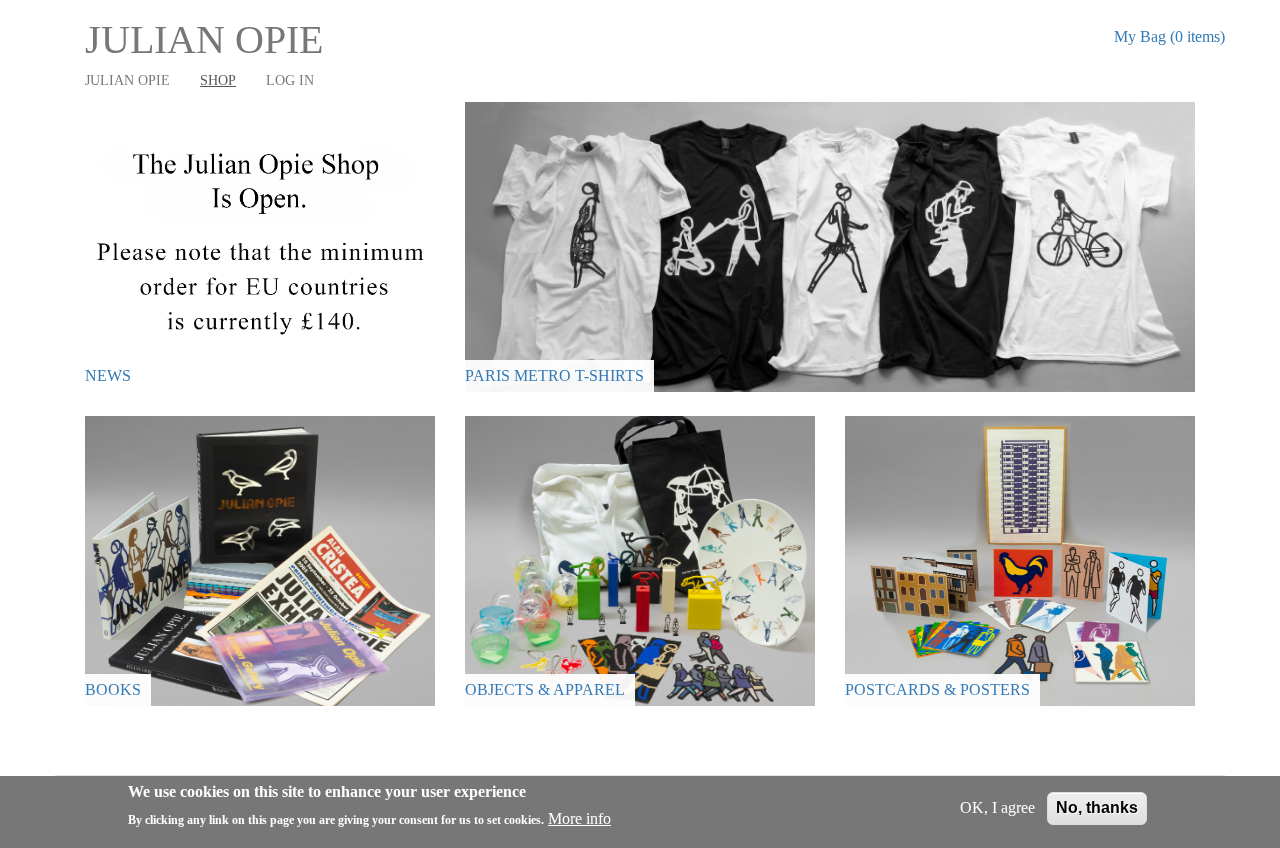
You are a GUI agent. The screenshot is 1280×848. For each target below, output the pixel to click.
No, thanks (1097, 807)
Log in (290, 80)
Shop (218, 80)
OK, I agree (997, 807)
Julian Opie (204, 39)
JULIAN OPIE (127, 80)
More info (579, 819)
